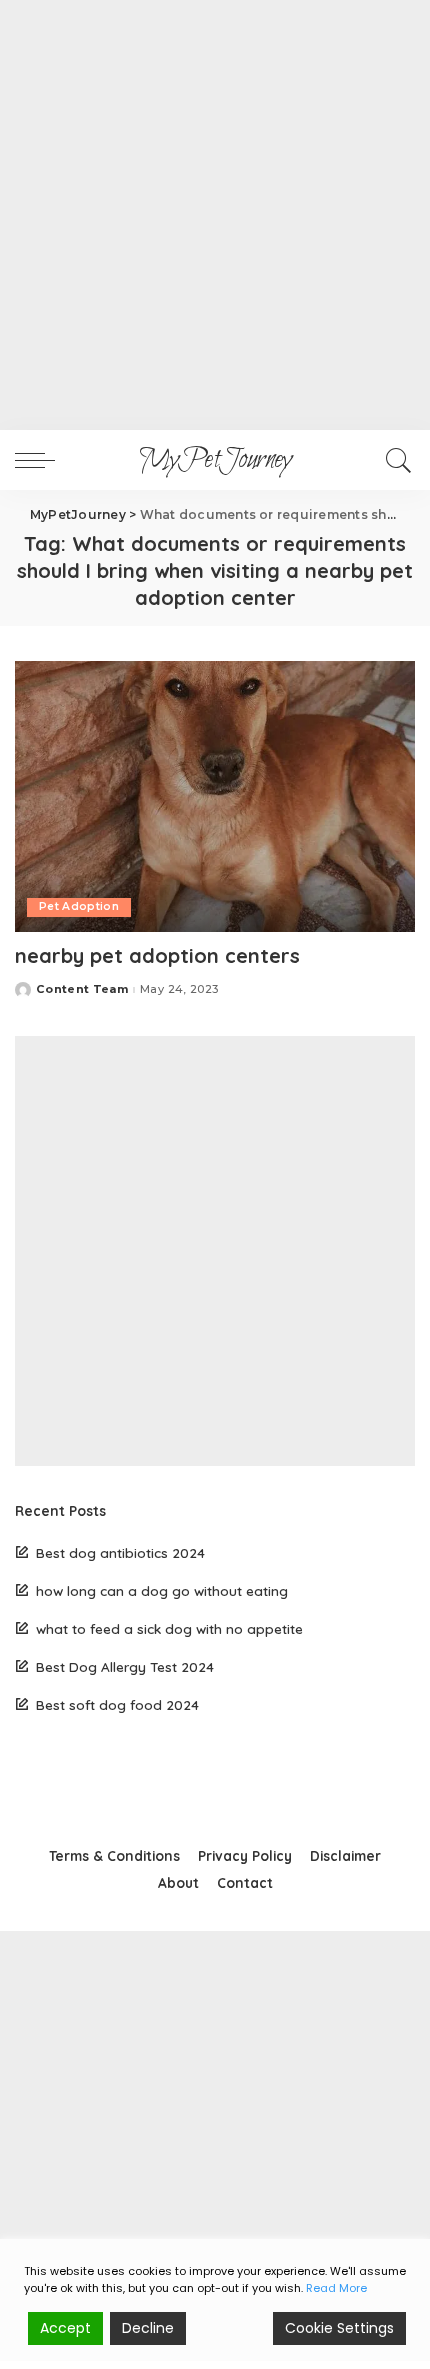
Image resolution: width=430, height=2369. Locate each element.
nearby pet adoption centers (157, 955)
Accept (65, 2328)
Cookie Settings (339, 2328)
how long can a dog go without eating (162, 1590)
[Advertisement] (215, 215)
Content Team (82, 989)
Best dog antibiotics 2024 (120, 1552)
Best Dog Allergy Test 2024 (125, 1666)
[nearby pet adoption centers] (215, 796)
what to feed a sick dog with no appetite (169, 1628)
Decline (148, 2328)
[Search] (395, 460)
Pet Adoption (79, 906)
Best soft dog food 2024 (117, 1704)
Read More (336, 2288)
